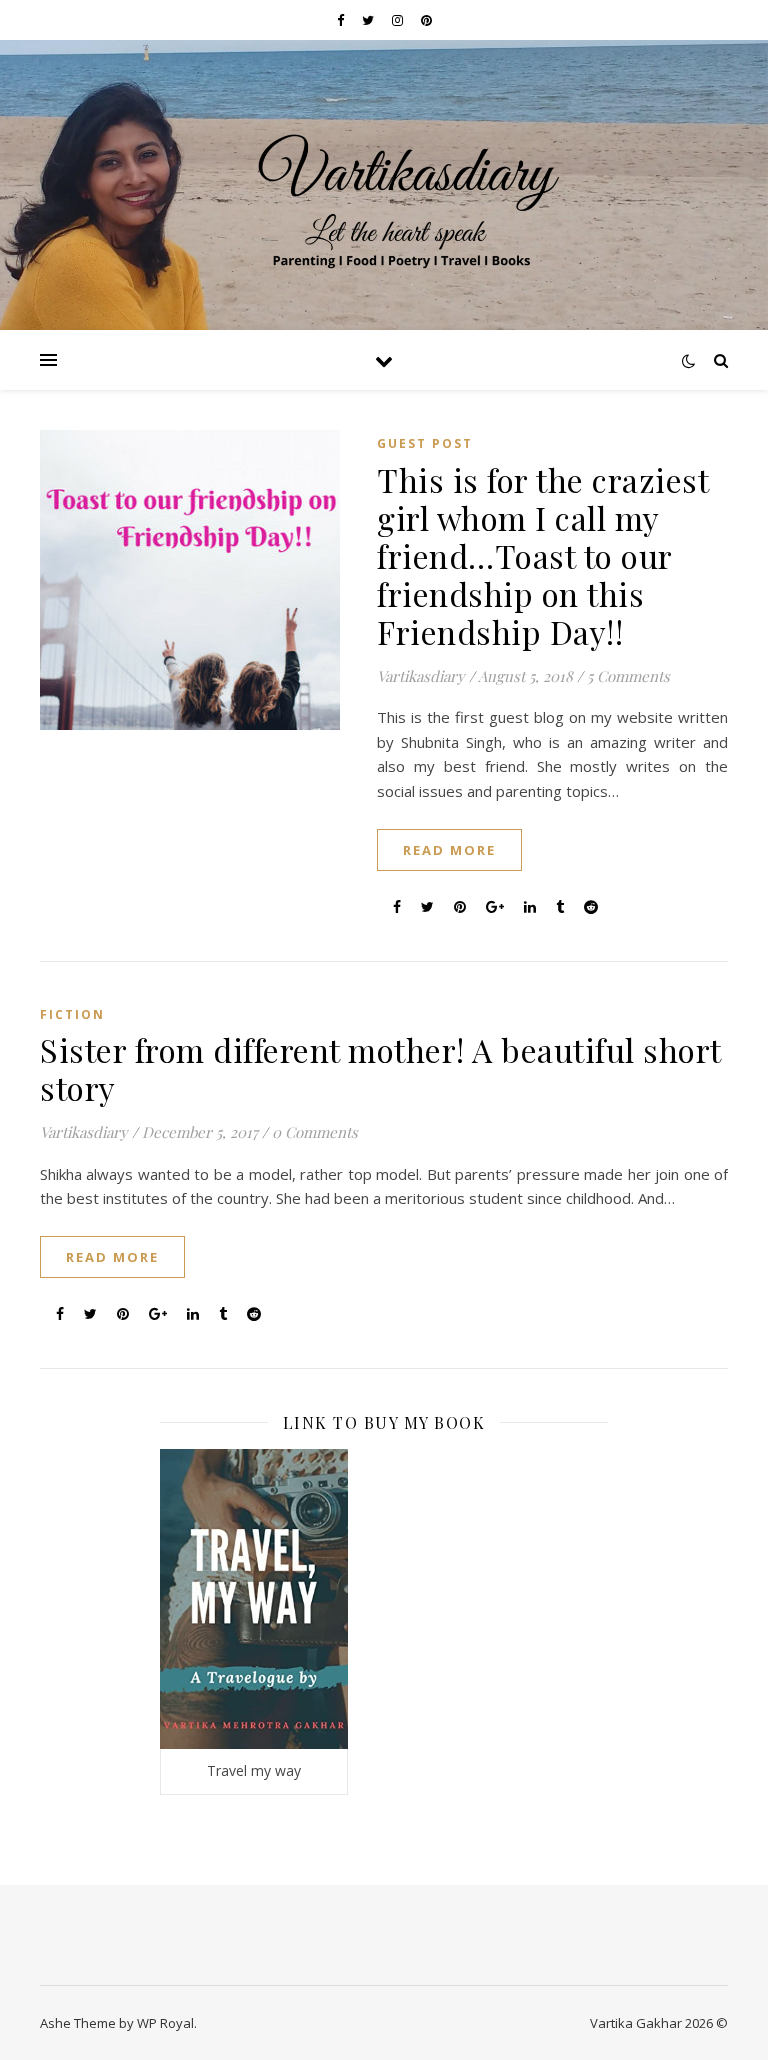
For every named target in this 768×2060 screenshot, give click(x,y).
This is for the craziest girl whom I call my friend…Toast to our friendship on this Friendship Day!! (542, 555)
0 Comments (315, 1132)
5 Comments (628, 676)
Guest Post (425, 443)
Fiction (72, 1014)
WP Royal (165, 2023)
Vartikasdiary (421, 676)
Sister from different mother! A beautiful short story (380, 1068)
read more (449, 850)
